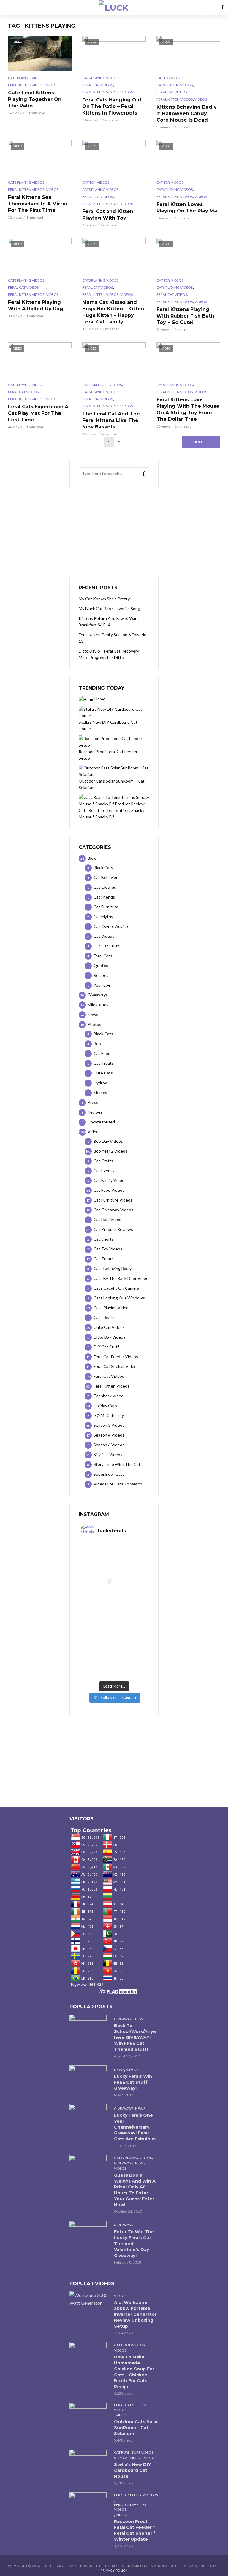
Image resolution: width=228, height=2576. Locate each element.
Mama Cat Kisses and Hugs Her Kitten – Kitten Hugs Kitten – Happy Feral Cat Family (113, 312)
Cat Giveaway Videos (133, 2158)
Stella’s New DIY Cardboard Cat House (132, 2470)
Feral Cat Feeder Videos (136, 2495)
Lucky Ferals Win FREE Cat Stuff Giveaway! (133, 2082)
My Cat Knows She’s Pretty (104, 599)
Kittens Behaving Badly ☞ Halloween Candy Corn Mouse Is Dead (187, 114)
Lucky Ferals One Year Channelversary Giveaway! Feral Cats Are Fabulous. (135, 2127)
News (140, 2019)
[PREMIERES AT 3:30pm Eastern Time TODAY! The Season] (131, 1560)
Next (198, 442)
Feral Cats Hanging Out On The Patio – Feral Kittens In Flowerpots (112, 106)
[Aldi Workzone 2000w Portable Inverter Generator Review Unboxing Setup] (89, 2299)
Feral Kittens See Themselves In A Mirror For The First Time (38, 204)
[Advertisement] (114, 533)
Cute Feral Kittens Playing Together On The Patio (35, 99)
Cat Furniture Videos (102, 385)
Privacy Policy (114, 2570)
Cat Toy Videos (170, 78)
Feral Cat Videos (98, 85)
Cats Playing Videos (26, 78)
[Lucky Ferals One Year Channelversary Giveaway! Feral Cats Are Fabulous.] (89, 2116)
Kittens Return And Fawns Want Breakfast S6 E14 (109, 622)
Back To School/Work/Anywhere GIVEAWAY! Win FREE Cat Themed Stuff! (135, 2037)
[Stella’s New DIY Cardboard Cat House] (89, 2462)
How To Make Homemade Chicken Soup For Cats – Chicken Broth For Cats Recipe (134, 2372)
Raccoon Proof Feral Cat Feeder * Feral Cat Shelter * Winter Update (135, 2530)
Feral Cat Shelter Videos (130, 2407)
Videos (52, 85)
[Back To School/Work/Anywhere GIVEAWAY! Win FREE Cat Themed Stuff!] (89, 2027)
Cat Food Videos (129, 2345)
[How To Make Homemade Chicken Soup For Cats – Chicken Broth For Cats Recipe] (89, 2354)
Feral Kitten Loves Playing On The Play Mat (188, 208)
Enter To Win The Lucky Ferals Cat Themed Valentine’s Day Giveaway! (134, 2244)
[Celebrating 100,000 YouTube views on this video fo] (131, 1661)
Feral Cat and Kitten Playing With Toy (108, 215)
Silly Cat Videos (128, 2458)
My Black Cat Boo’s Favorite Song (109, 608)
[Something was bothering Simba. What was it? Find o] (131, 1628)
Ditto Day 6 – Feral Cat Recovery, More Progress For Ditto (109, 654)
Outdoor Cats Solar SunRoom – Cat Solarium (136, 2428)
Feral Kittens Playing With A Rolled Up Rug (36, 305)
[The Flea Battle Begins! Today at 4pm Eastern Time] (97, 1560)
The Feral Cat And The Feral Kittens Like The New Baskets (111, 420)
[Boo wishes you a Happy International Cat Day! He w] (131, 1594)
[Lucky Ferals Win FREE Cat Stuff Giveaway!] (89, 2078)
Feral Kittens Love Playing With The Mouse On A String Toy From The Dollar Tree (188, 409)
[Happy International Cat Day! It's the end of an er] (97, 1661)
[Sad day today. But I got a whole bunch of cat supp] (97, 1594)
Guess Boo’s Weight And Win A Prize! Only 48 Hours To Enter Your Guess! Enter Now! (135, 2190)
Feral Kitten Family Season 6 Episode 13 (113, 638)
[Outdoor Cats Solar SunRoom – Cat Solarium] (89, 2415)
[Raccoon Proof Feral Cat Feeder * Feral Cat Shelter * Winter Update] (89, 2505)
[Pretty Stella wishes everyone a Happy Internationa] (97, 1628)
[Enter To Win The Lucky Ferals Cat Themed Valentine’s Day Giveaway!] (89, 2233)
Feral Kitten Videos (26, 85)
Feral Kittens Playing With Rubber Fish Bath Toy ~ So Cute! (185, 316)
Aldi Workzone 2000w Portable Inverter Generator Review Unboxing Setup (135, 2314)
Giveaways (124, 2019)
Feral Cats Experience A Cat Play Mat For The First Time (38, 413)
